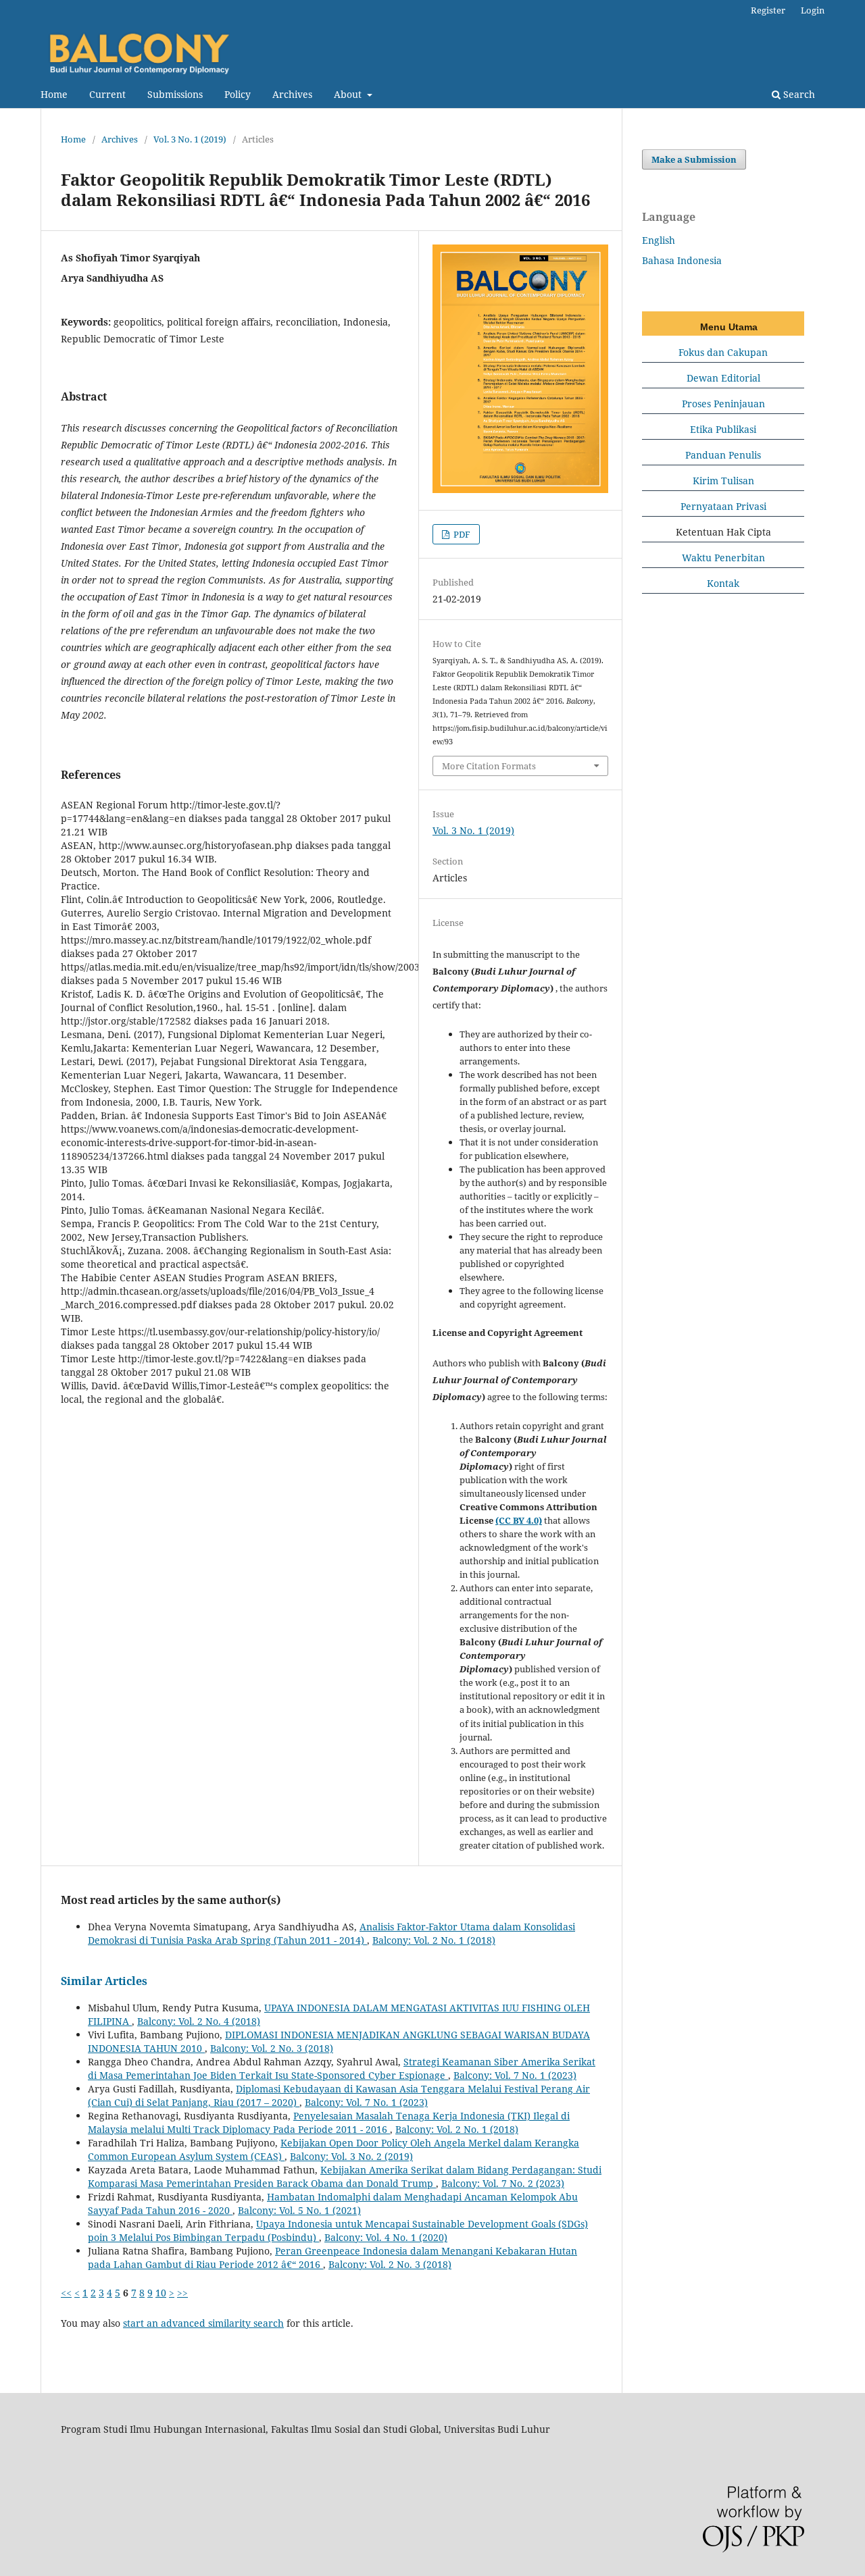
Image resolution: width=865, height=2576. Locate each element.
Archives (292, 94)
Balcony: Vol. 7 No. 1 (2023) (515, 2075)
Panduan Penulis (723, 455)
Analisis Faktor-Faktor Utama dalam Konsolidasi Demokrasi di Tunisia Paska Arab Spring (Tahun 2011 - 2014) (331, 1933)
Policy (238, 94)
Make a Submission (694, 159)
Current (107, 94)
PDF (461, 534)
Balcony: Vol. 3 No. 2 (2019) (351, 2156)
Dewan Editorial (723, 378)
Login (813, 10)
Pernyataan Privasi (723, 506)
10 (161, 2293)
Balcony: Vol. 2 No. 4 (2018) (199, 2021)
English (659, 240)
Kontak (723, 583)
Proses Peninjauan (723, 404)
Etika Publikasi (723, 429)
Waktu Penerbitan (723, 558)
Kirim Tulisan (723, 481)
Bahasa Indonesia (682, 260)
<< (66, 2293)
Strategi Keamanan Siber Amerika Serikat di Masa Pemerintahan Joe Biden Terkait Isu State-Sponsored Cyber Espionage (342, 2068)
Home (54, 94)
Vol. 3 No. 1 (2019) (190, 139)
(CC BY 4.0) (519, 1520)
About (349, 94)
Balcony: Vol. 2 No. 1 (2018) (434, 1940)
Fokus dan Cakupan (723, 352)
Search (798, 94)
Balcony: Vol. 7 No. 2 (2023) (503, 2183)
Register (768, 10)
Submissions (175, 94)
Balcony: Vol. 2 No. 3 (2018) (272, 2048)
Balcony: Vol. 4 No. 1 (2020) (386, 2237)
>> (182, 2293)
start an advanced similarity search (203, 2323)
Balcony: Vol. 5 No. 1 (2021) (299, 2210)
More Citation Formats (489, 766)
